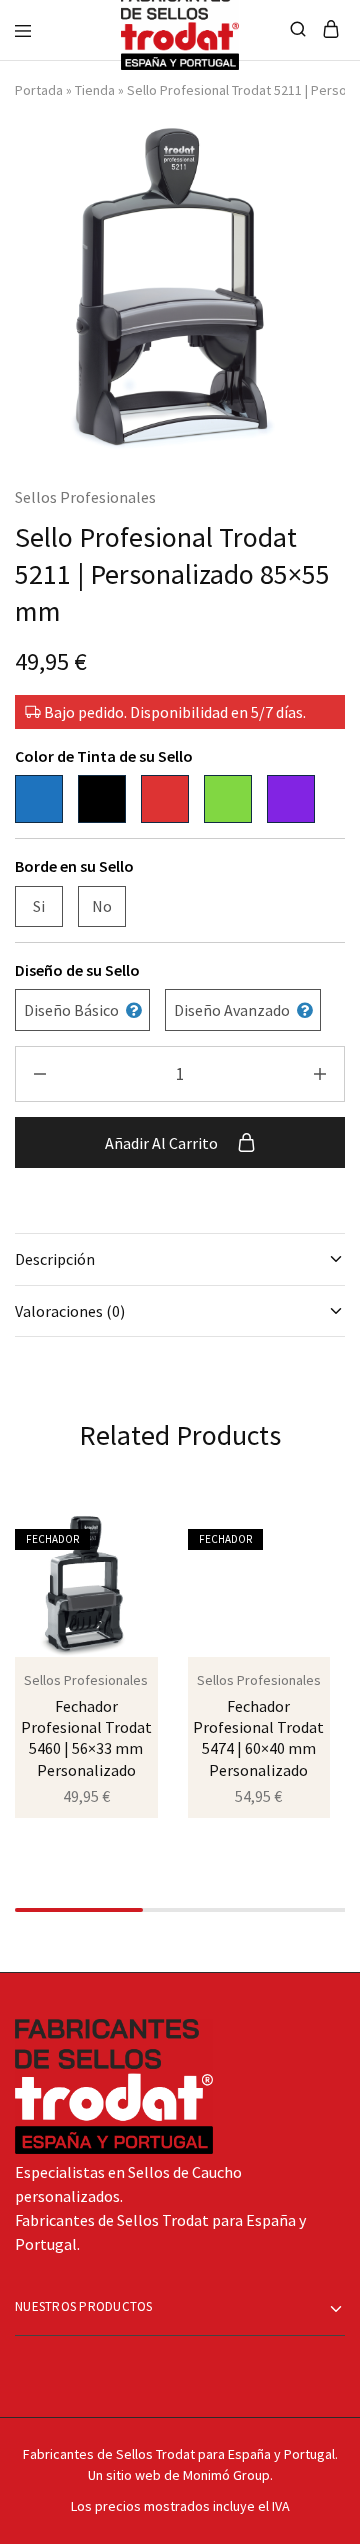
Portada (39, 90)
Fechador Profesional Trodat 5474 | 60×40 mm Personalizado (258, 1738)
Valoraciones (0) (70, 1311)
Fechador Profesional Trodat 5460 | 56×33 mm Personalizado (86, 1738)
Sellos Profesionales (85, 497)
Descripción (55, 1259)
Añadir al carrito (163, 1143)
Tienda (95, 90)
